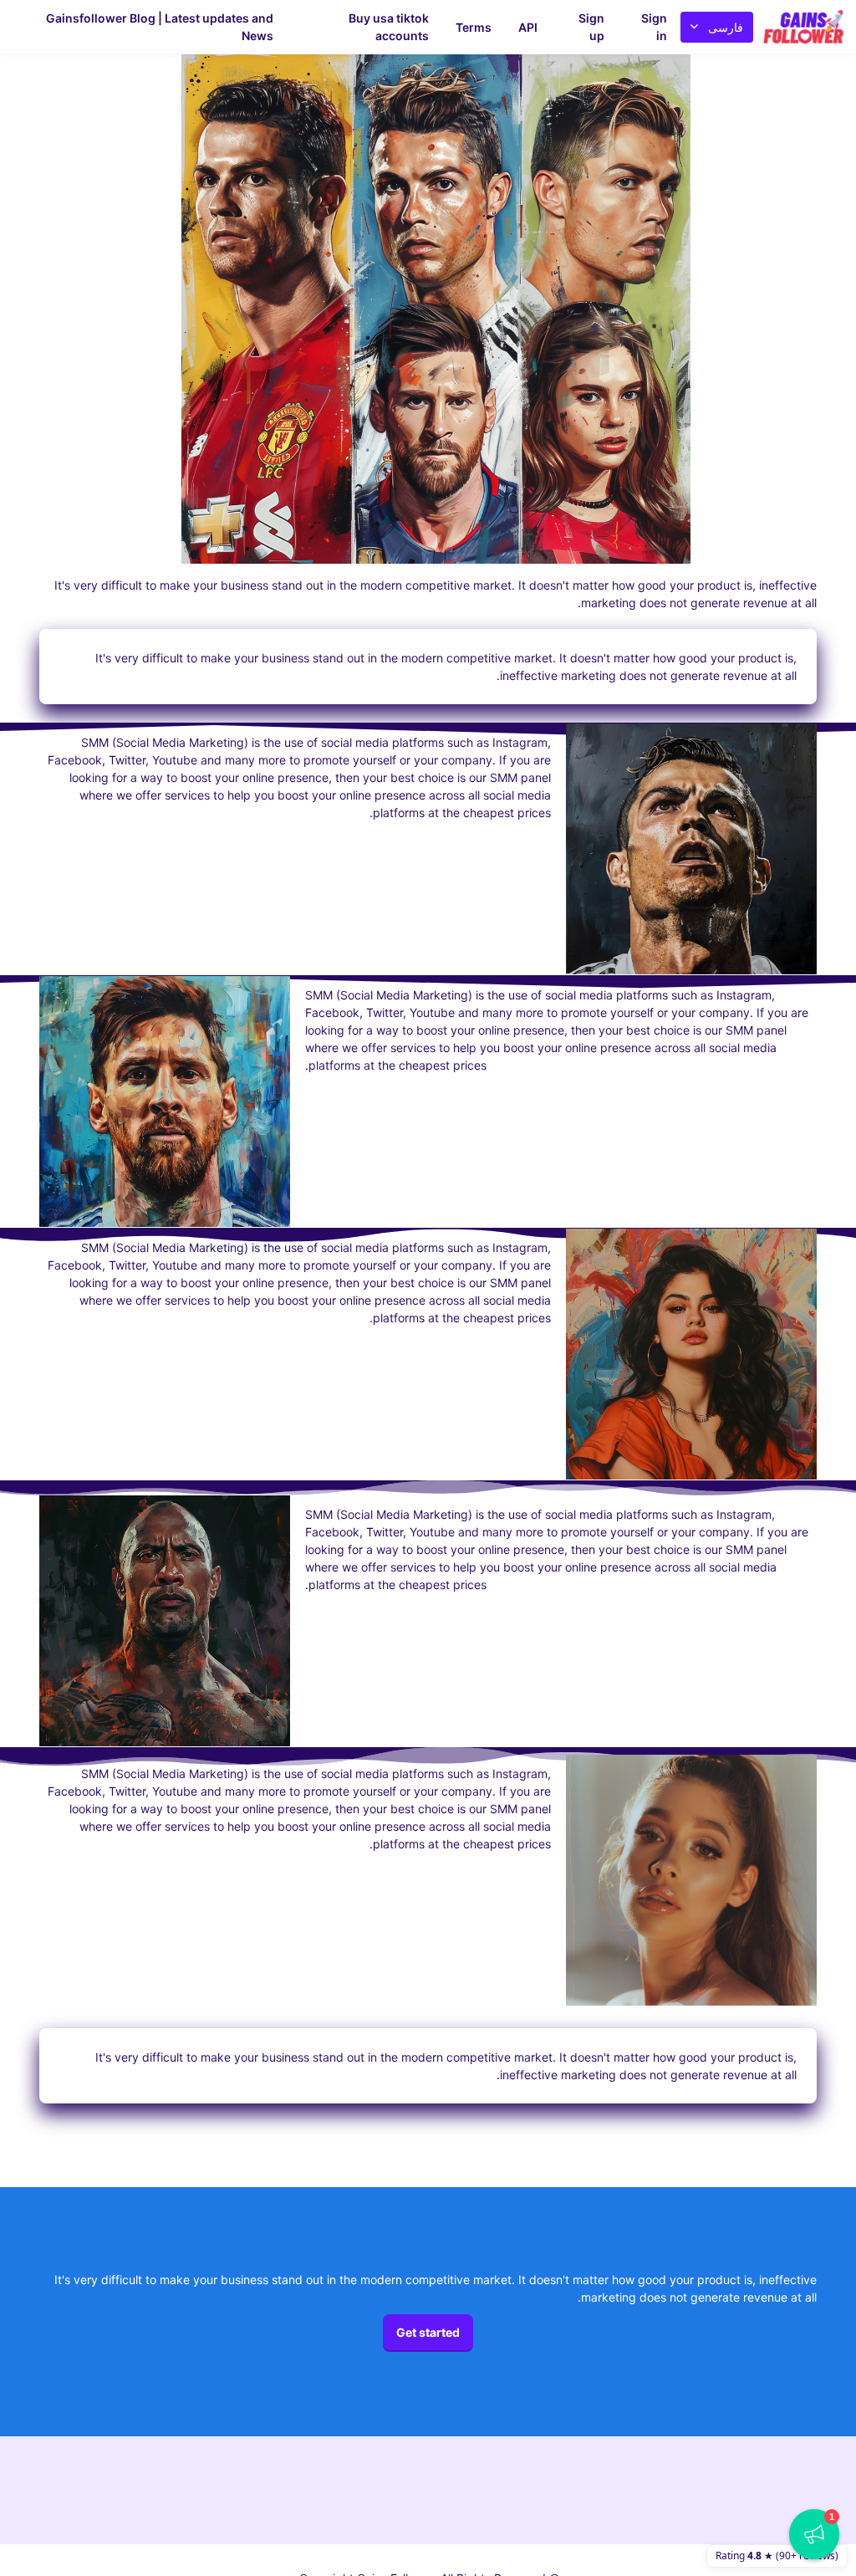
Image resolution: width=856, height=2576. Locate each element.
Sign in (654, 27)
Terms (474, 27)
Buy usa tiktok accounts (389, 27)
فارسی (726, 27)
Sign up (591, 27)
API (528, 27)
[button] (814, 2534)
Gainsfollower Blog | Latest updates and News (160, 27)
